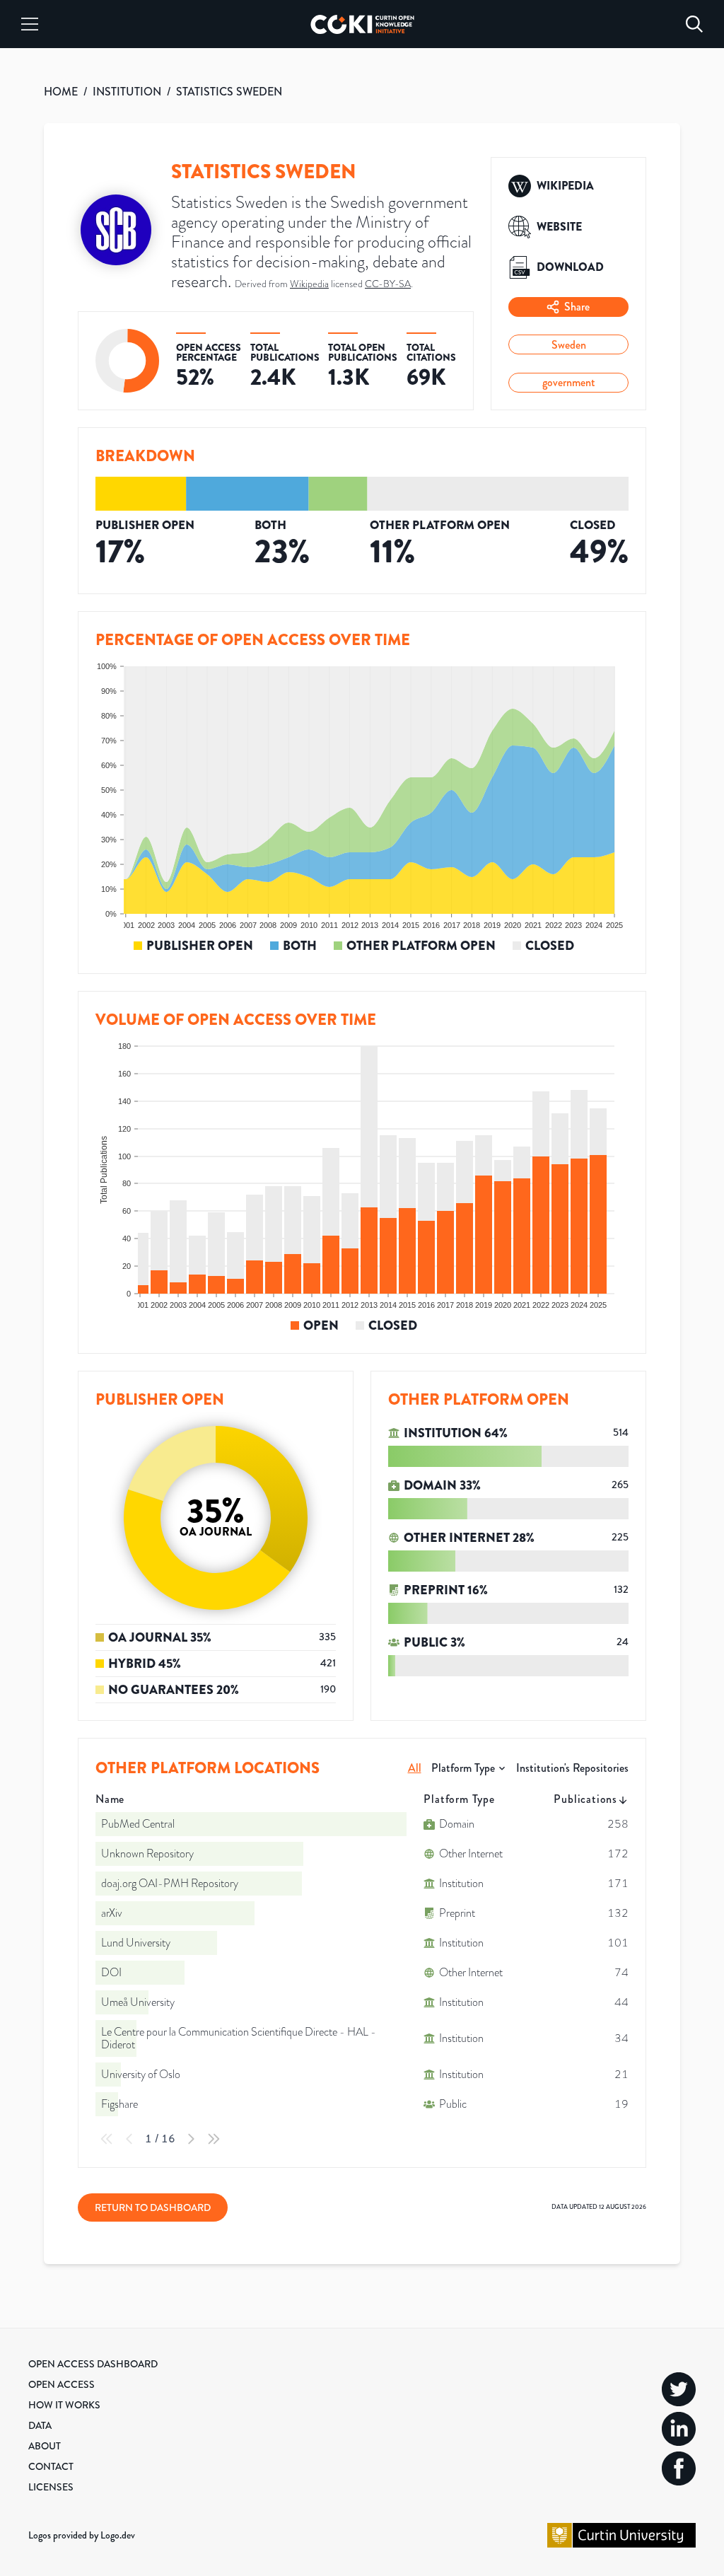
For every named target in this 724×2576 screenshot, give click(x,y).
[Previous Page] (129, 2139)
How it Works (64, 2405)
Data (40, 2425)
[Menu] (30, 24)
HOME (61, 92)
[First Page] (107, 2139)
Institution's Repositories (572, 1768)
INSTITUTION (127, 92)
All (415, 1768)
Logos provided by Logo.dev (82, 2535)
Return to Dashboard (153, 2207)
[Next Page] (191, 2139)
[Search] (694, 24)
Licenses (51, 2487)
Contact (51, 2466)
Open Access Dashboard (93, 2364)
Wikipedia (309, 284)
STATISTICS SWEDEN (229, 92)
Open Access (62, 2384)
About (45, 2446)
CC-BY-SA (388, 284)
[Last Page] (214, 2139)
